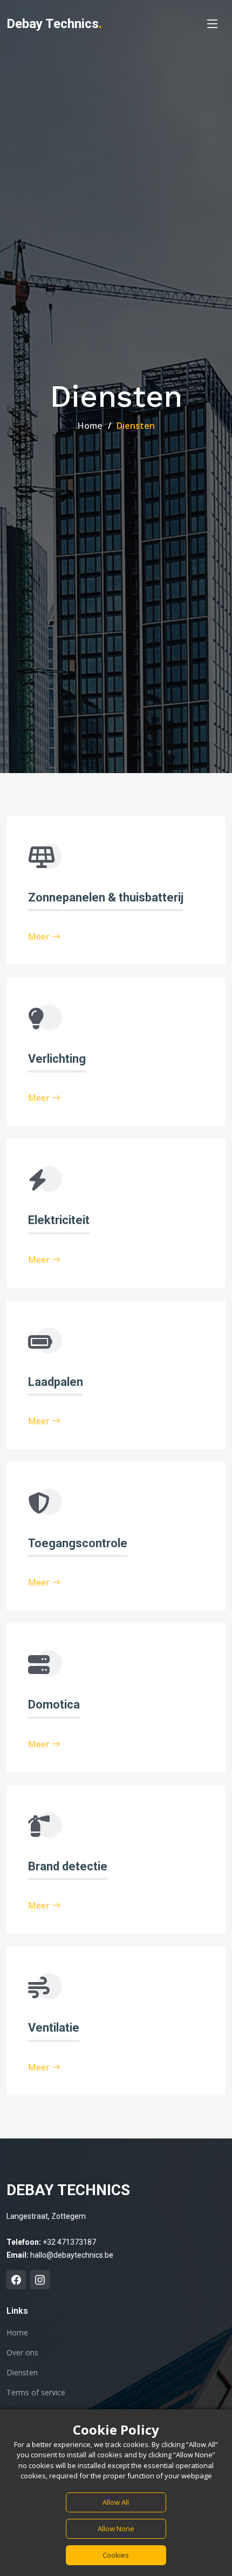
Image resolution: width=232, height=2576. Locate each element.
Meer (40, 937)
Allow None (116, 2529)
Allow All (116, 2502)
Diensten (22, 2373)
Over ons (22, 2353)
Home (90, 426)
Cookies (116, 2555)
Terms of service (36, 2393)
